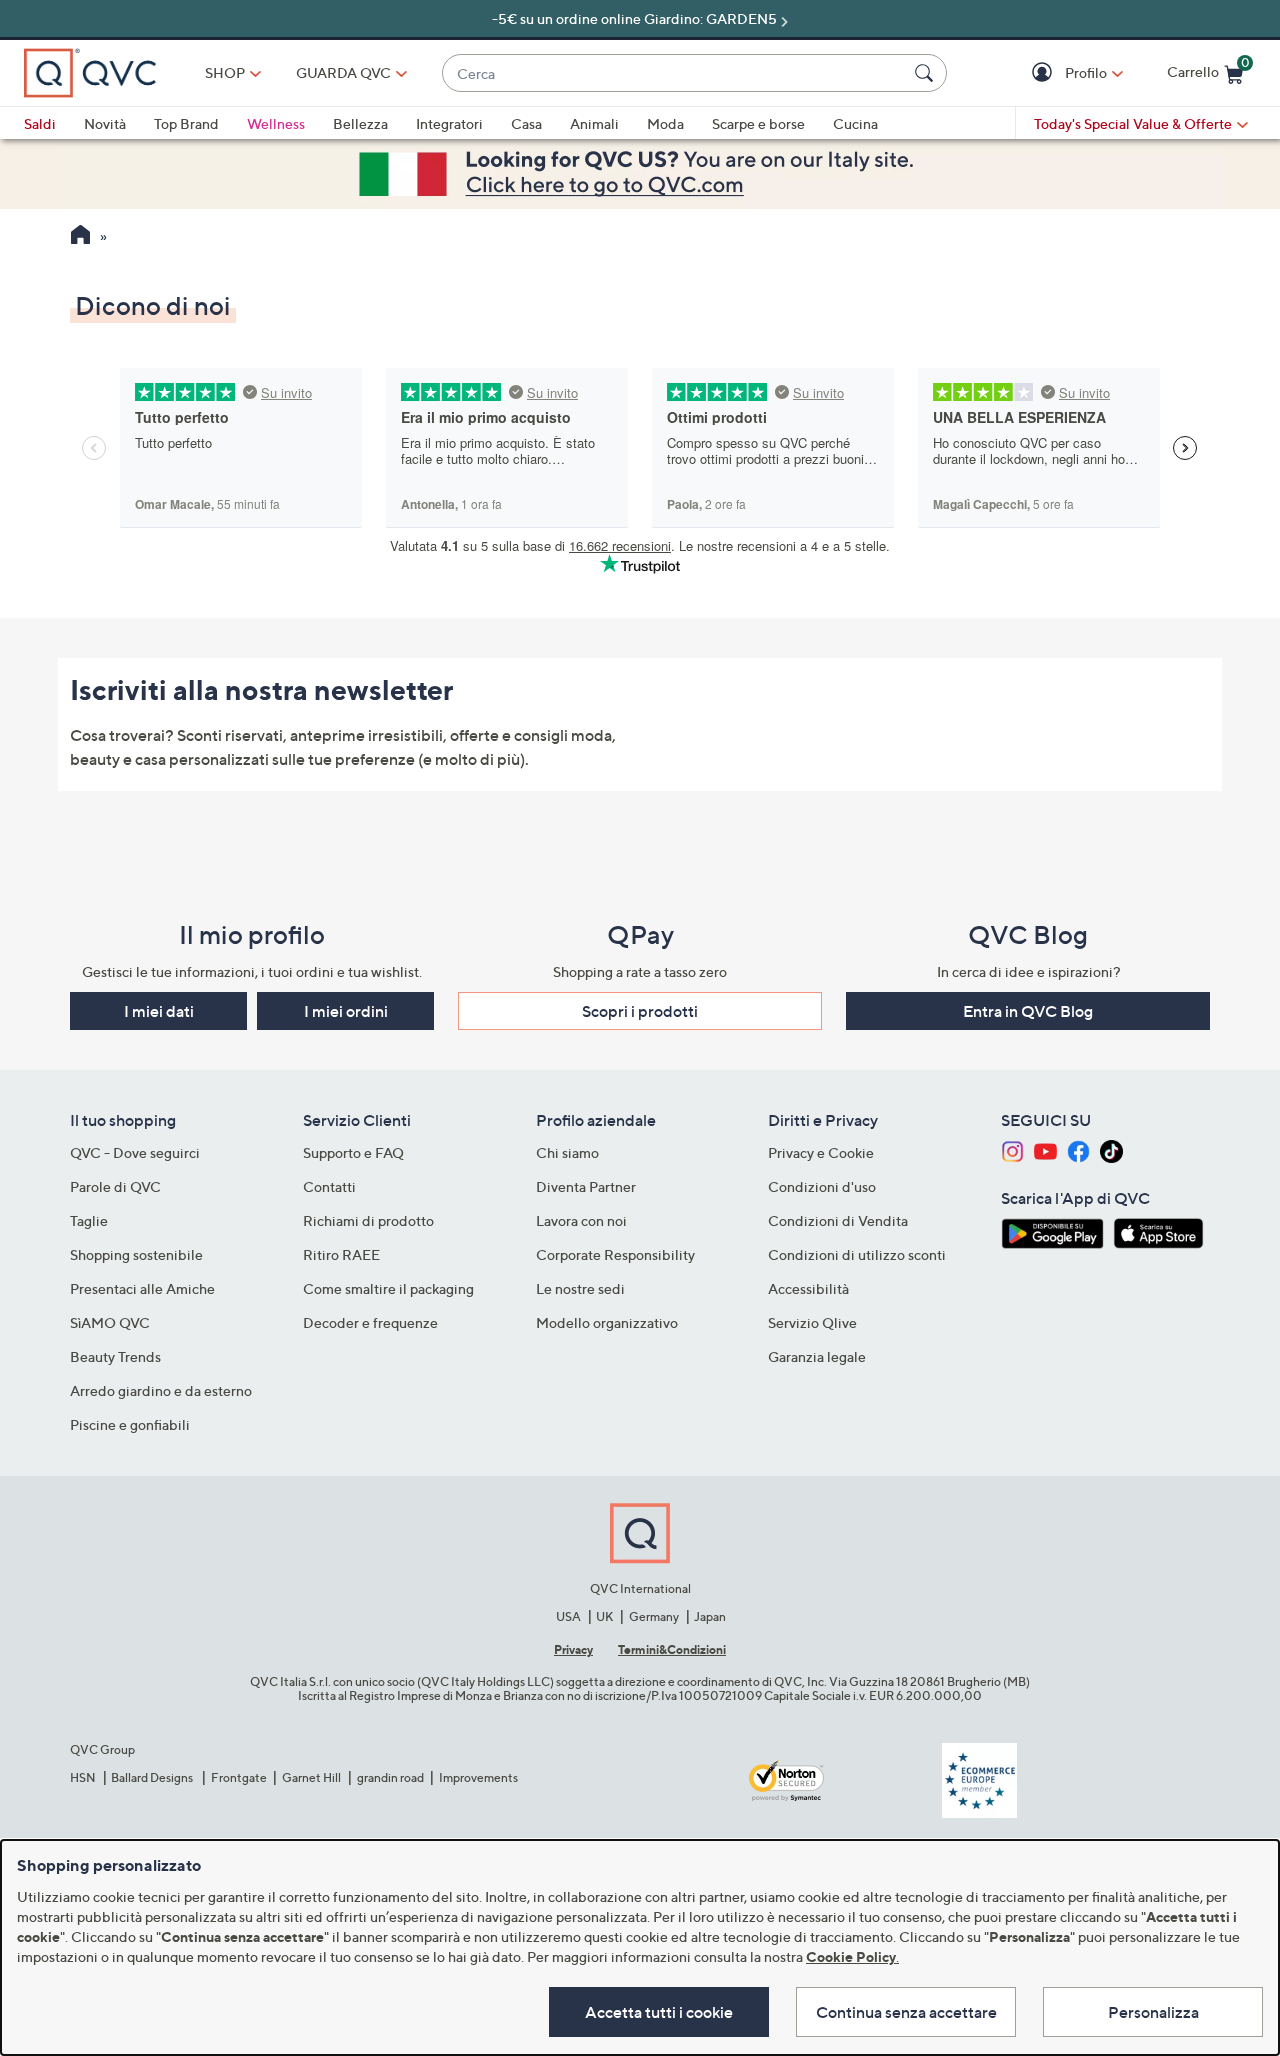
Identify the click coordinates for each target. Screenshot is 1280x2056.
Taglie (89, 1220)
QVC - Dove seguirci (135, 1152)
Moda (665, 123)
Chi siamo (567, 1152)
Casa (526, 123)
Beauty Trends (115, 1356)
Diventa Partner (586, 1186)
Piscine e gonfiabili (130, 1424)
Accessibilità (808, 1288)
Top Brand (186, 123)
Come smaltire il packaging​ (388, 1288)
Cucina (855, 123)
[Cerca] (927, 73)
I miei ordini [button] (346, 1011)
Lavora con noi (581, 1220)
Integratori (449, 123)
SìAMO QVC (110, 1322)
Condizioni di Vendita (838, 1220)
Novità (105, 123)
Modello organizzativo (607, 1322)
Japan (710, 1616)
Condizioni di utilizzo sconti (857, 1254)
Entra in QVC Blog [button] (1028, 1011)
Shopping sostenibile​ (136, 1254)
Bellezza (360, 123)
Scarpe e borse (758, 123)
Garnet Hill (311, 1777)
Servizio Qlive (812, 1322)
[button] (1044, 73)
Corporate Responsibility (615, 1254)
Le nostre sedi (580, 1288)
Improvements (478, 1777)
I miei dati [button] (159, 1011)
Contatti (329, 1186)
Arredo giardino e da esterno (161, 1390)
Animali (594, 123)
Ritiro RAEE (341, 1254)
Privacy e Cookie (821, 1152)
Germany (654, 1616)
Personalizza (1153, 2012)
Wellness (276, 123)
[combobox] (674, 73)
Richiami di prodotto (368, 1220)
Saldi (40, 123)
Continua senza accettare (906, 2012)
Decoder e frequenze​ (370, 1322)
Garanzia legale (817, 1356)
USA (568, 1616)
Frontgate (239, 1777)
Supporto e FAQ (353, 1152)
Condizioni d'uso (822, 1186)
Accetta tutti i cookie (659, 2012)
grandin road (390, 1777)
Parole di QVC (115, 1186)
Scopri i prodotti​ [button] (640, 1011)
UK (604, 1616)
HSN (83, 1777)
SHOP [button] (225, 72)
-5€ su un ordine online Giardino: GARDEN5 (634, 18)
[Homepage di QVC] (80, 237)
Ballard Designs (153, 1777)
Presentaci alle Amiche (142, 1288)
